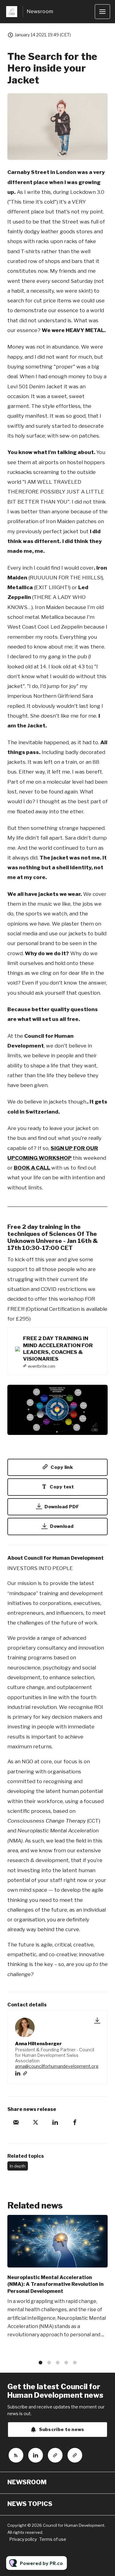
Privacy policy (23, 2539)
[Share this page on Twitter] (36, 2122)
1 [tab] (40, 2363)
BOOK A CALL (32, 1168)
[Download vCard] (97, 2020)
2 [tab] (49, 2363)
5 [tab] (75, 2363)
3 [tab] (58, 2363)
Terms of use (53, 2539)
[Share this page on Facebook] (75, 2122)
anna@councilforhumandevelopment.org (57, 2066)
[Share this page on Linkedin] (55, 2122)
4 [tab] (66, 2363)
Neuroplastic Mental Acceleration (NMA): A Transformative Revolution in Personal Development (56, 2284)
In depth (18, 2166)
